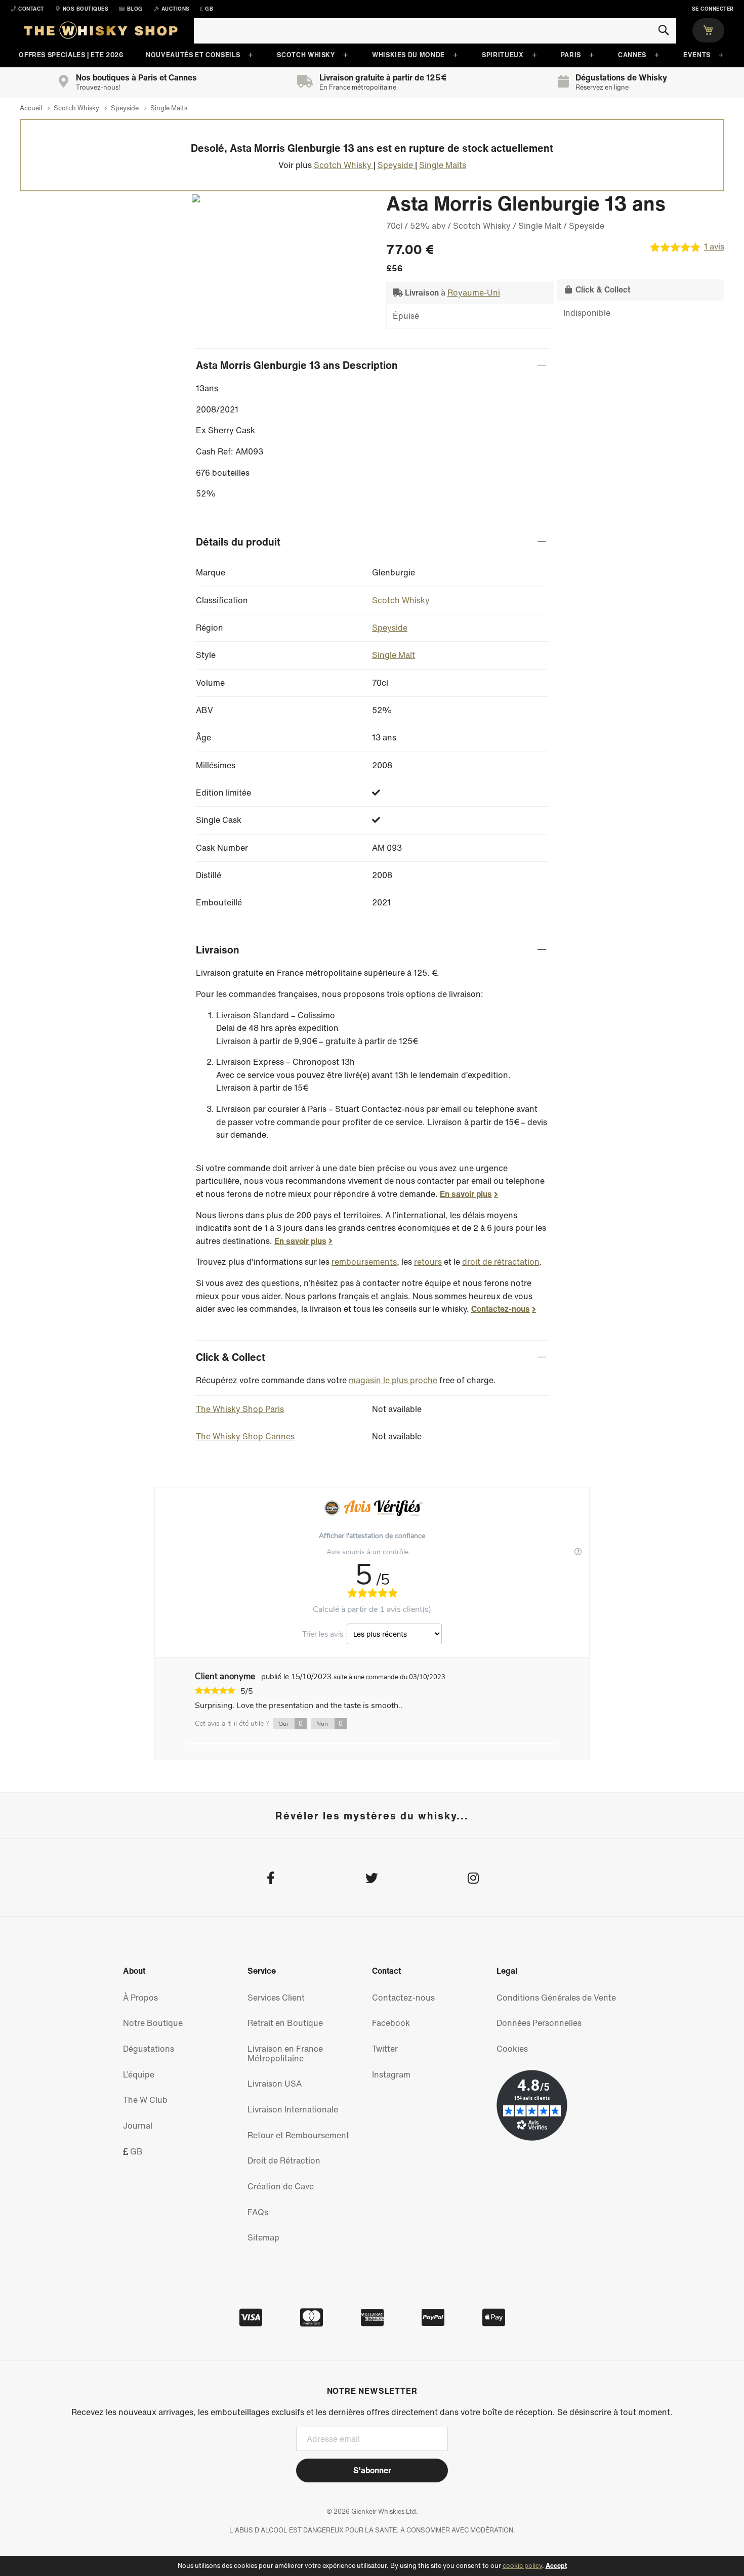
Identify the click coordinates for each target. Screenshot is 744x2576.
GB (135, 2151)
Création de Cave (281, 2186)
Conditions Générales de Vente (556, 1998)
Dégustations (149, 2049)
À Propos (140, 1998)
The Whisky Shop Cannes (245, 1436)
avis (714, 247)
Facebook (391, 2023)
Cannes (632, 55)
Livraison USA (275, 2084)
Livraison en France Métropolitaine (285, 2053)
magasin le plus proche (393, 1380)
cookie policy (522, 2566)
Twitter (385, 2049)
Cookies (512, 2049)
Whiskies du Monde (408, 55)
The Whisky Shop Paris (240, 1409)
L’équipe (139, 2074)
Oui (291, 1724)
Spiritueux (503, 55)
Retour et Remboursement (298, 2135)
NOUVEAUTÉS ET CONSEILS (193, 55)
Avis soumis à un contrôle (368, 1552)
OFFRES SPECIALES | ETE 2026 (71, 55)
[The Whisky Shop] (101, 32)
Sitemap (263, 2237)
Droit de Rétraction (284, 2160)
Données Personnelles (539, 2023)
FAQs (258, 2212)
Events (697, 55)
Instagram (391, 2074)
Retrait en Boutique (285, 2023)
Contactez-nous (501, 1309)
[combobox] (435, 31)
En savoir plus (466, 1194)
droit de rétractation (501, 1262)
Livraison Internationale (293, 2109)
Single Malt (394, 655)
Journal (138, 2126)
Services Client (276, 1998)
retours (428, 1262)
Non (329, 1724)
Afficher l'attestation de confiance (372, 1536)
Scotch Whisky (306, 55)
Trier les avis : (324, 1634)
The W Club (145, 2100)
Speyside (390, 628)
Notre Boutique (153, 2023)
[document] (372, 2566)
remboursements (364, 1262)
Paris (571, 55)
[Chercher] (663, 30)
